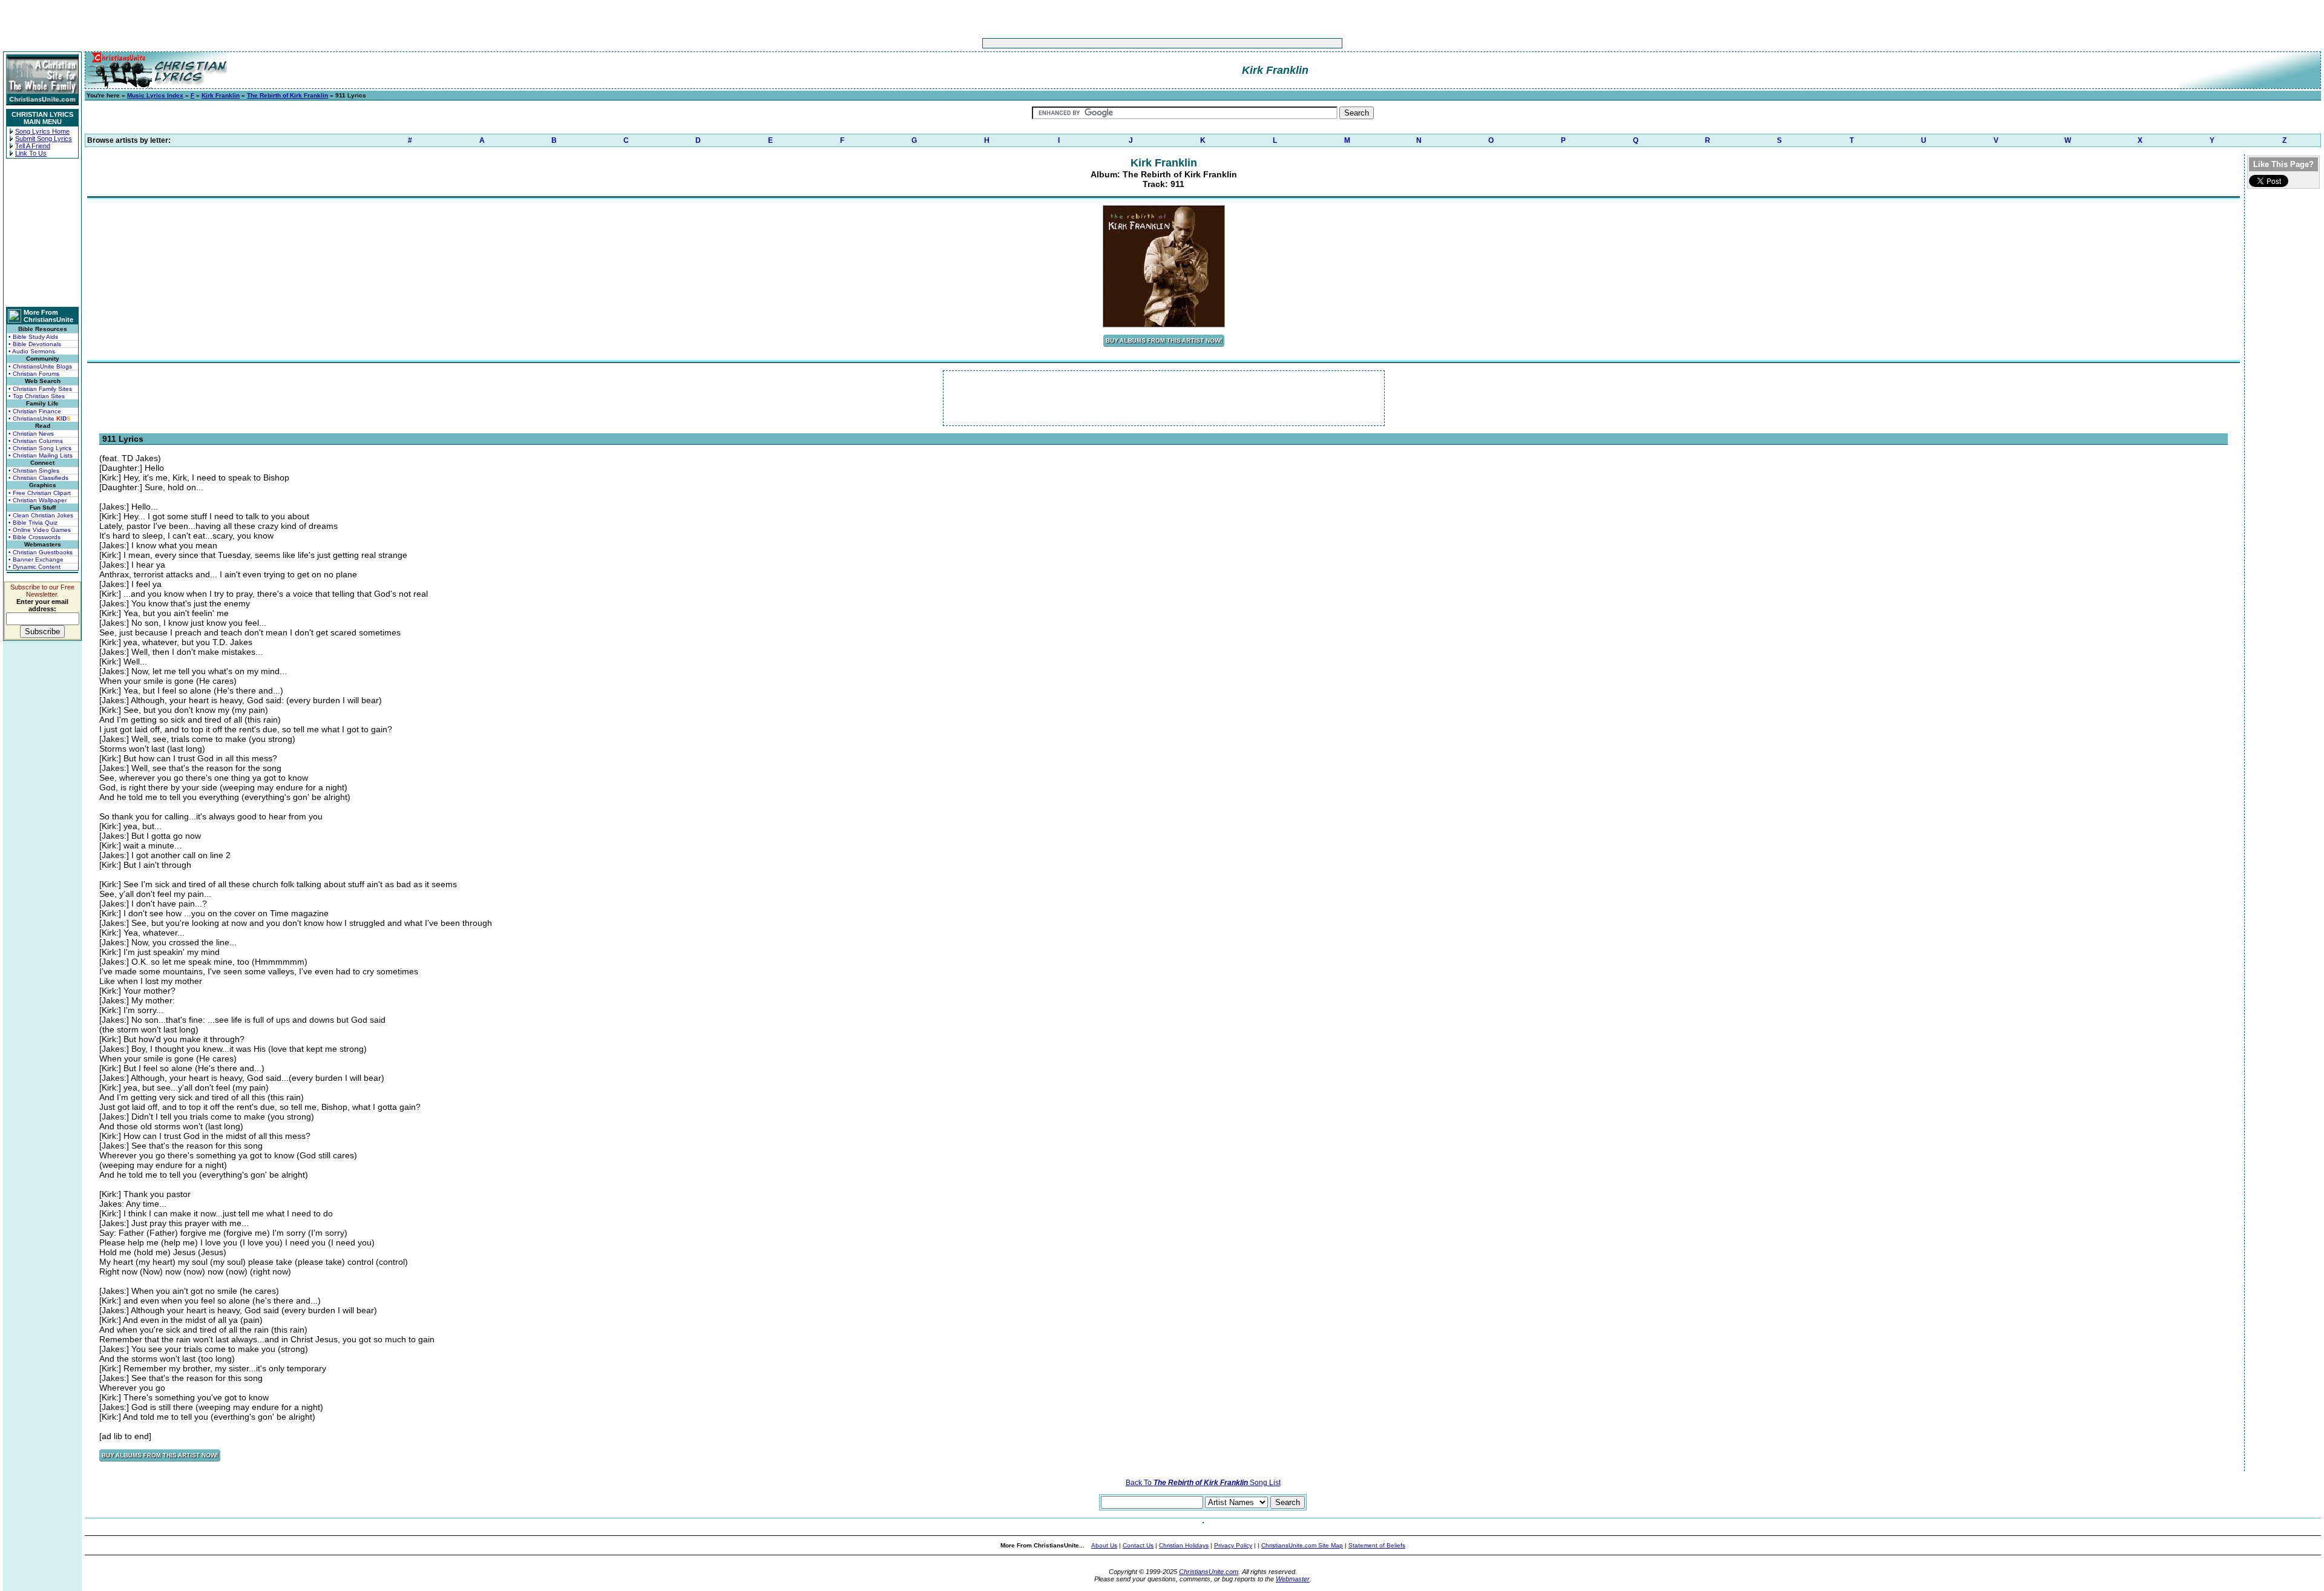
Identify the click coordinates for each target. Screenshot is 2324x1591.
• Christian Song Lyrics (40, 448)
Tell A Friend (33, 146)
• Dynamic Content (34, 567)
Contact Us (1138, 1545)
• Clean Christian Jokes (41, 515)
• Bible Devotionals (35, 344)
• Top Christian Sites (37, 396)
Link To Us (31, 153)
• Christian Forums (34, 374)
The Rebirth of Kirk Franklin (287, 95)
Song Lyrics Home (42, 131)
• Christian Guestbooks (41, 552)
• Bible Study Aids (33, 337)
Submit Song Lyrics (44, 139)
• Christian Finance (35, 411)
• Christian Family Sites (40, 389)
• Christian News (31, 434)
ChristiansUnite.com (1209, 1572)
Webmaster (1293, 1579)
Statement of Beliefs (1377, 1545)
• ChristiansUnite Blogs (40, 366)
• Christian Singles (34, 471)
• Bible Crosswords (34, 537)
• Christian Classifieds (38, 478)
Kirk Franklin (221, 95)
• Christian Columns (36, 441)
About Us (1104, 1545)
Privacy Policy (1233, 1545)
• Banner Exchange (36, 559)
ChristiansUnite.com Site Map (1302, 1545)
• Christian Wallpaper (38, 500)
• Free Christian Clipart (40, 493)
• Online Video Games (40, 530)
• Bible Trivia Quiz (33, 523)
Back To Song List (1203, 1483)
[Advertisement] (1124, 43)
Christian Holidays (1184, 1545)
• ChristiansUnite (40, 418)
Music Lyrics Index (155, 95)
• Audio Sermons (32, 351)
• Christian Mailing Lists (41, 455)
